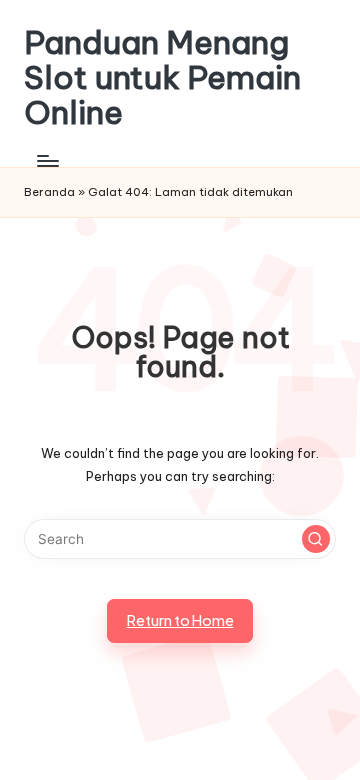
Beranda (49, 192)
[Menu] (47, 161)
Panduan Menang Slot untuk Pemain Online (162, 78)
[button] (316, 539)
